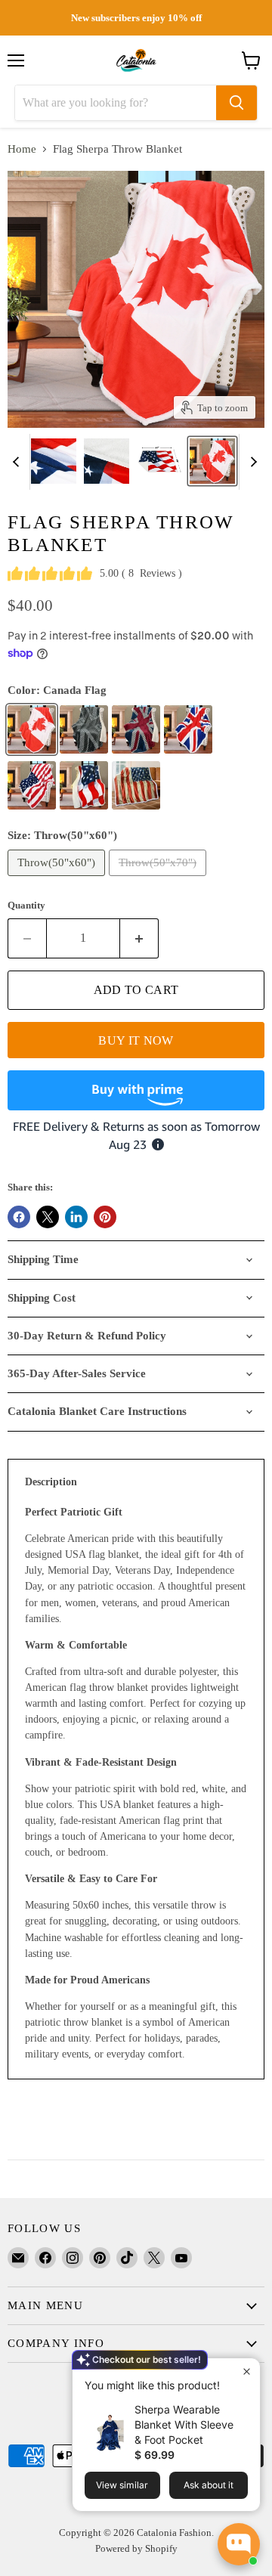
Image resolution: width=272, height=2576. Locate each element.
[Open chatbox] (239, 2544)
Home (22, 149)
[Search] (236, 103)
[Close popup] (247, 2372)
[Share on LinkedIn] (76, 1217)
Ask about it (209, 2485)
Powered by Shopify (136, 2548)
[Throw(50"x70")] (159, 880)
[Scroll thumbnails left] (18, 462)
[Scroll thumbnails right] (251, 462)
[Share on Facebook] (19, 1217)
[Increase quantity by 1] (139, 938)
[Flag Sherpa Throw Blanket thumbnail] (54, 461)
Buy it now (136, 1040)
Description (51, 1482)
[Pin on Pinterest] (105, 1217)
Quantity (26, 905)
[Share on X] (48, 1217)
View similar (122, 2485)
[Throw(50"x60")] (58, 880)
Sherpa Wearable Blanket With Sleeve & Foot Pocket (184, 2424)
